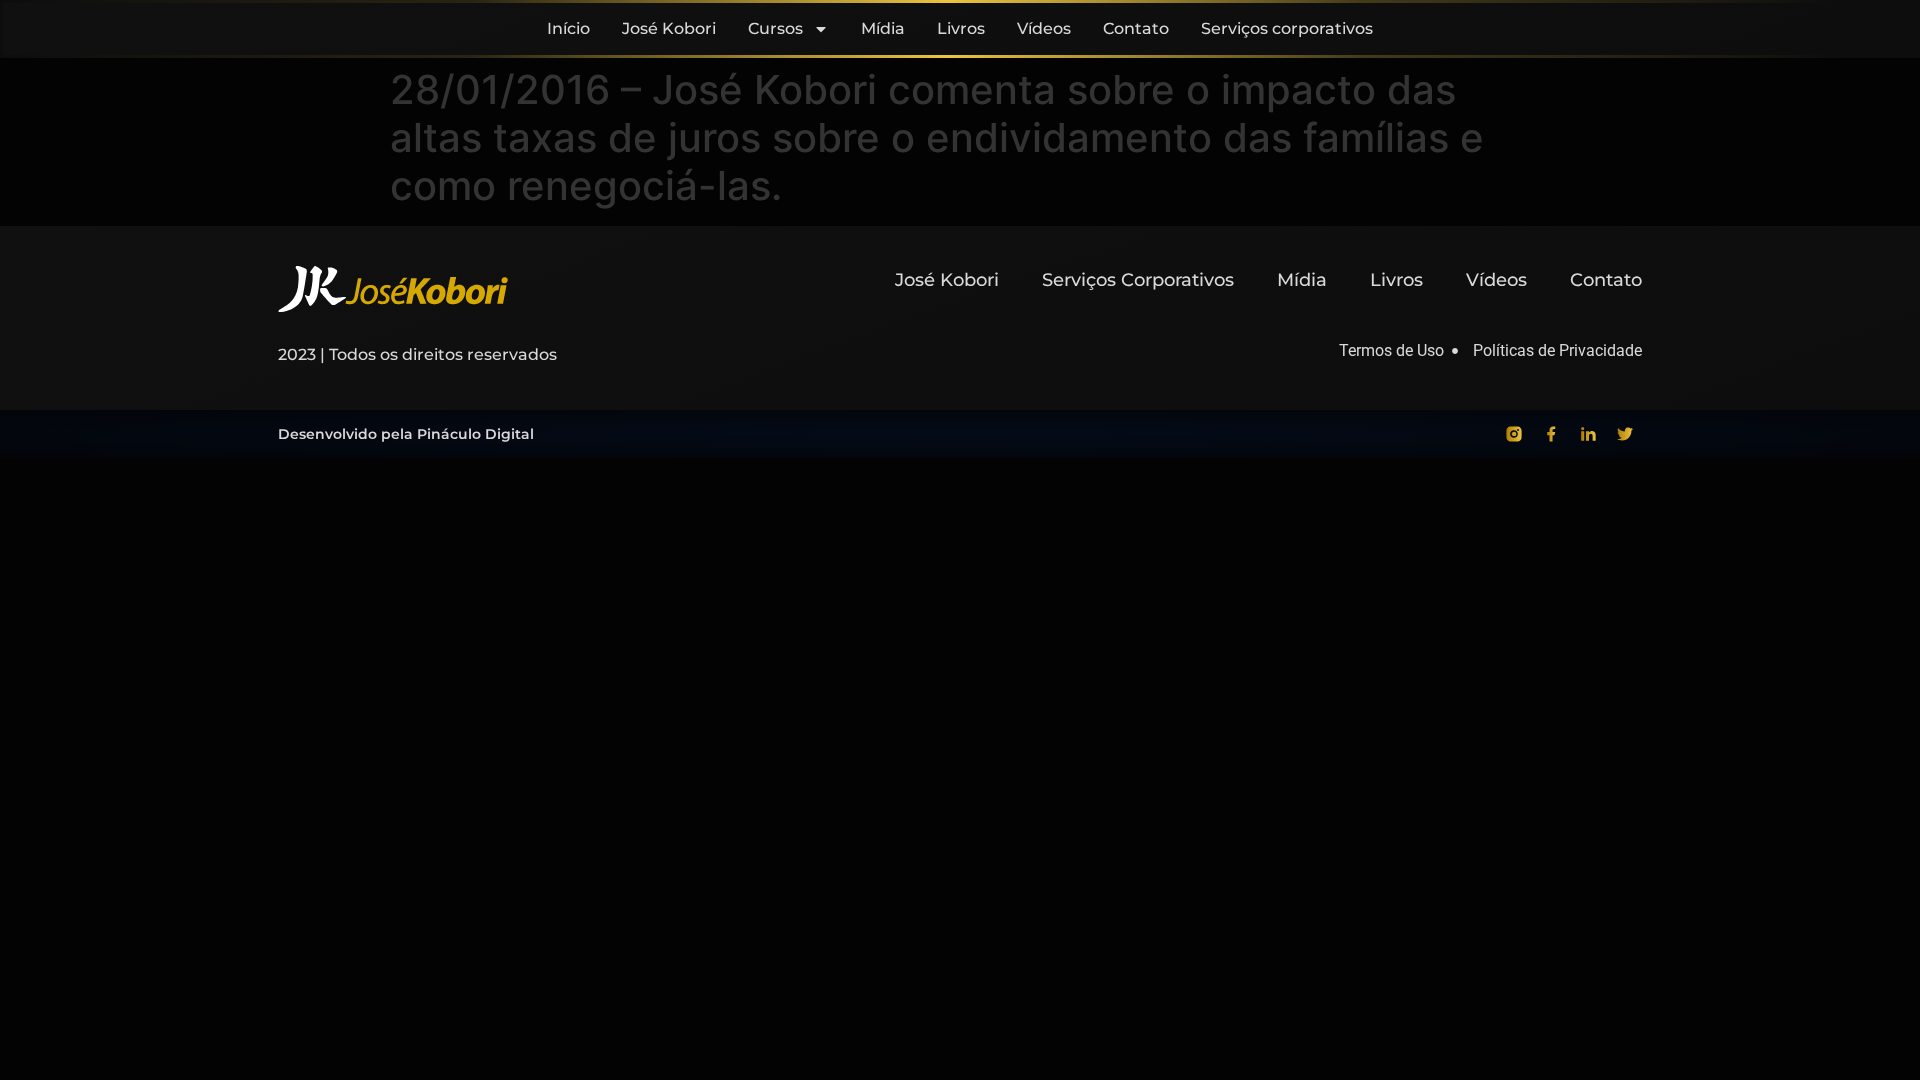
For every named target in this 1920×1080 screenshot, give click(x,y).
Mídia (883, 28)
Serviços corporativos (1287, 28)
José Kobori (669, 28)
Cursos (775, 28)
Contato (1136, 28)
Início (568, 28)
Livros (961, 28)
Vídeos (1044, 28)
